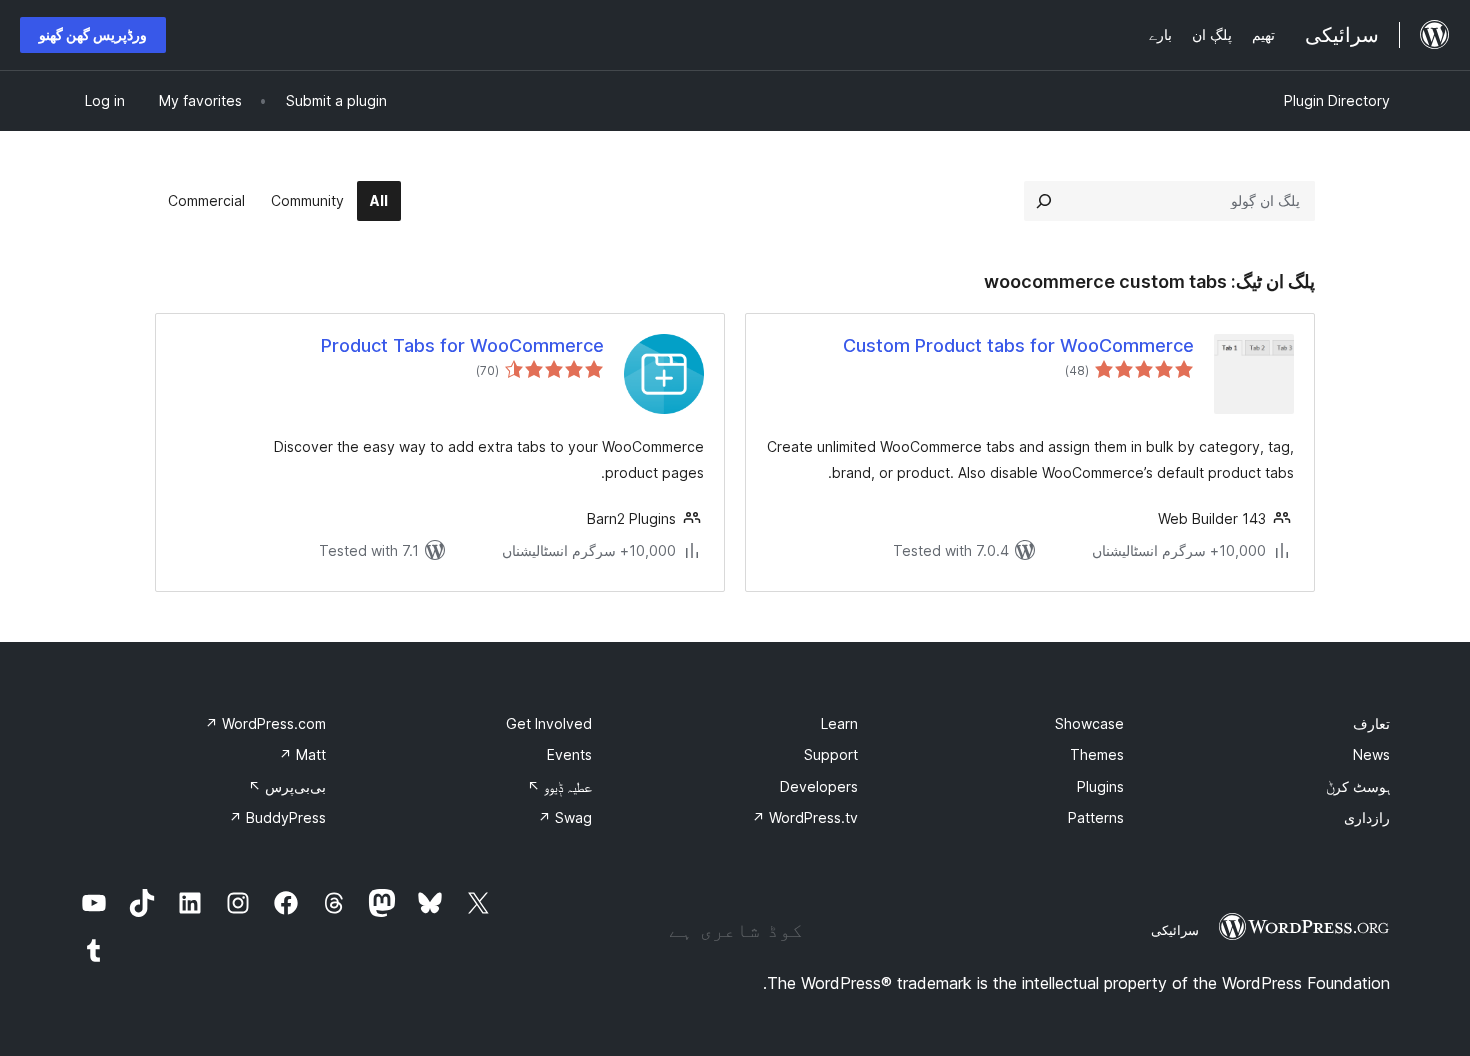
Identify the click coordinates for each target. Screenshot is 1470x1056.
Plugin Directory (1337, 100)
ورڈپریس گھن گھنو (93, 34)
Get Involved (549, 723)
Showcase (1089, 723)
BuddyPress (277, 817)
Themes (1097, 754)
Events (569, 754)
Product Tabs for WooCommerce (462, 345)
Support (831, 754)
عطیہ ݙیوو (559, 786)
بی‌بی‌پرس (287, 786)
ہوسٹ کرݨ (1358, 786)
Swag (565, 817)
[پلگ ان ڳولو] (1044, 201)
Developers (819, 786)
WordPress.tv (805, 817)
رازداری (1367, 817)
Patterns (1096, 817)
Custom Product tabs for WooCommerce (1018, 345)
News (1371, 754)
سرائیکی (1175, 930)
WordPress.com (265, 723)
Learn (839, 723)
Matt (302, 754)
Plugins (1100, 786)
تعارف (1371, 723)
